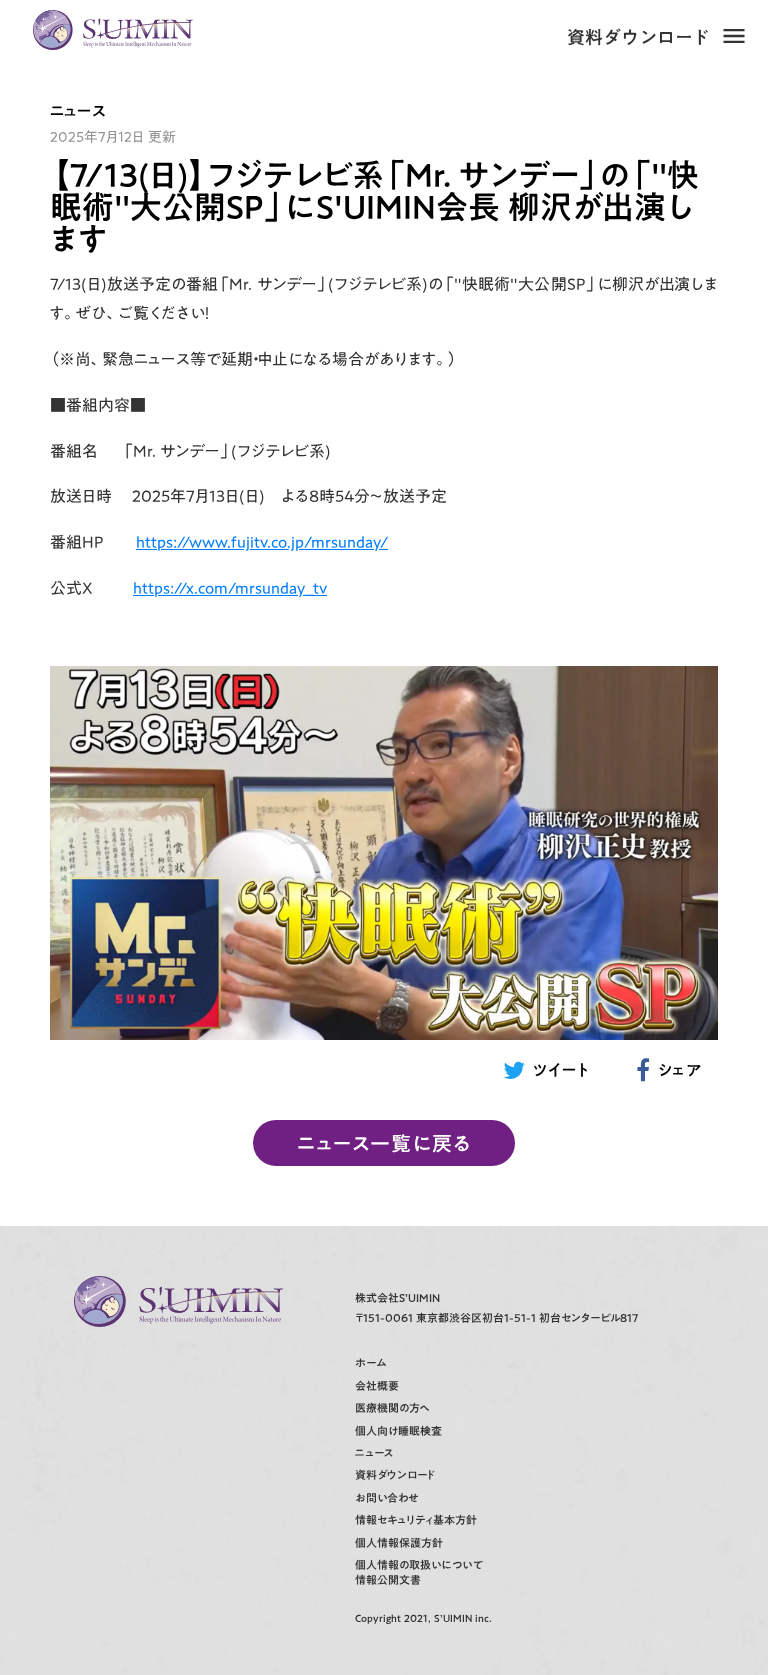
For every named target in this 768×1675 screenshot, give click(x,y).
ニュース (374, 1453)
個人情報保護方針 (399, 1543)
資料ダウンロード (638, 37)
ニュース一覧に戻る (384, 1143)
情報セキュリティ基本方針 (416, 1520)
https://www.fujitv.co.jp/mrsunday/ (262, 542)
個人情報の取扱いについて (419, 1565)
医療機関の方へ (392, 1408)
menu (734, 36)
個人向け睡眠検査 (398, 1431)
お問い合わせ (386, 1498)
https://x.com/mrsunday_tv (230, 588)
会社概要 (377, 1386)
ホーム (370, 1363)
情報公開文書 (388, 1580)
